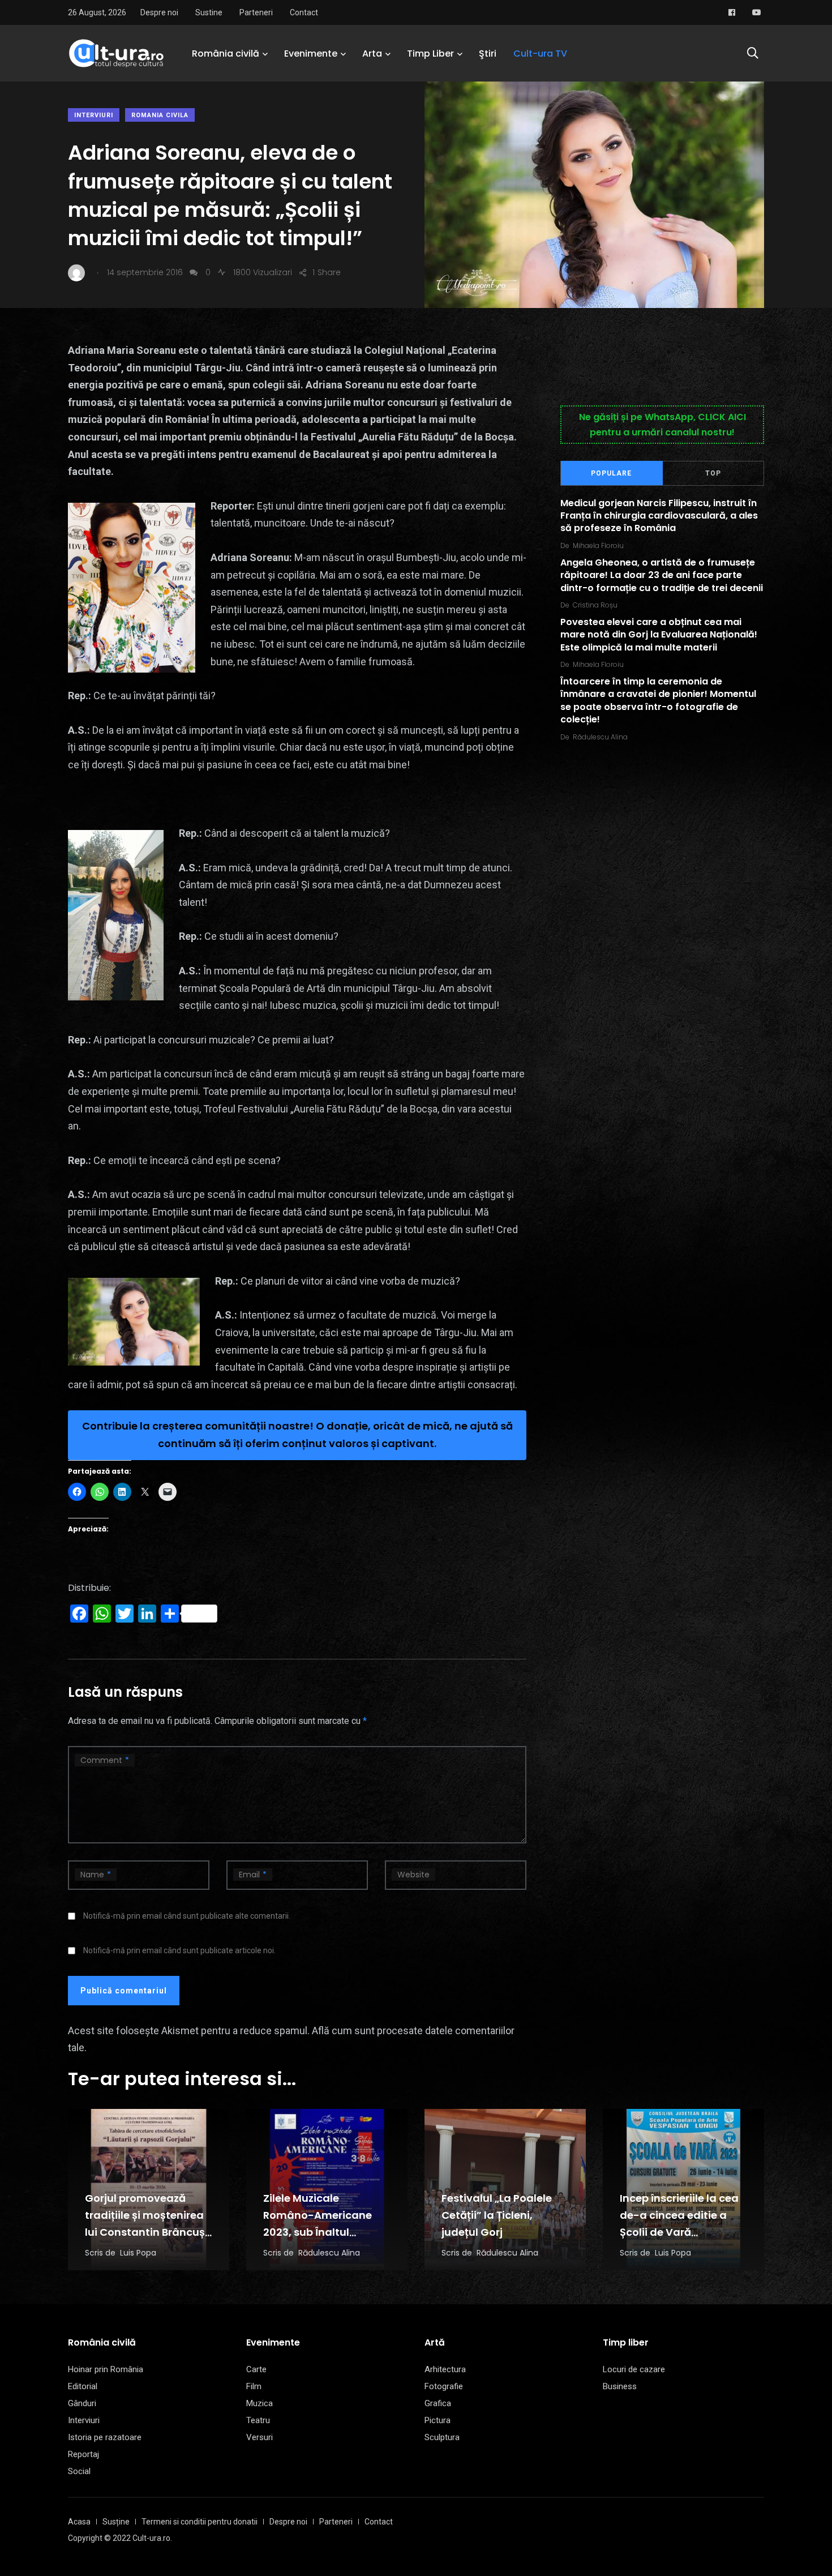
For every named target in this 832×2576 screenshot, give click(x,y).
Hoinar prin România (106, 2369)
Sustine (209, 12)
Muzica (260, 2403)
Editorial (83, 2386)
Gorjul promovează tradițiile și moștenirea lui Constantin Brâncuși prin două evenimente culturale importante (146, 2232)
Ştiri (488, 54)
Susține (116, 2522)
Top (713, 473)
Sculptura (442, 2437)
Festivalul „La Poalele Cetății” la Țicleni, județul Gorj (497, 2215)
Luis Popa (138, 2253)
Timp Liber (430, 54)
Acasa (79, 2522)
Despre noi (159, 12)
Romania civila (160, 115)
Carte (256, 2369)
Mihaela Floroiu (598, 545)
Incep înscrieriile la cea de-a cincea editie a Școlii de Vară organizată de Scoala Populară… (679, 2232)
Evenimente (311, 54)
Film (254, 2386)
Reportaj (83, 2454)
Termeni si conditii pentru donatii (200, 2522)
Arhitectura (445, 2369)
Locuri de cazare (634, 2369)
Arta (372, 54)
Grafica (438, 2403)
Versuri (260, 2437)
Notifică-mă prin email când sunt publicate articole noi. (179, 1950)
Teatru (258, 2420)
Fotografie (444, 2386)
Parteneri (256, 12)
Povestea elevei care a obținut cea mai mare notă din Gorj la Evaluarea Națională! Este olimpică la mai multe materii (659, 635)
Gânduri (82, 2403)
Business (620, 2386)
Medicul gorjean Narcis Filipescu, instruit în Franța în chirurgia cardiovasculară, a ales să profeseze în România (659, 516)
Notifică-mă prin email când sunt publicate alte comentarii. (187, 1916)
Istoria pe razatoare (105, 2437)
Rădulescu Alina (600, 737)
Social (79, 2471)
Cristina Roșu (595, 605)
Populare (611, 473)
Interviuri (94, 115)
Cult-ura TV (540, 54)
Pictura (438, 2420)
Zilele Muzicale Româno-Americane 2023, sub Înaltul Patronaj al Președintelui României (323, 2232)
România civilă (226, 54)
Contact (304, 12)
